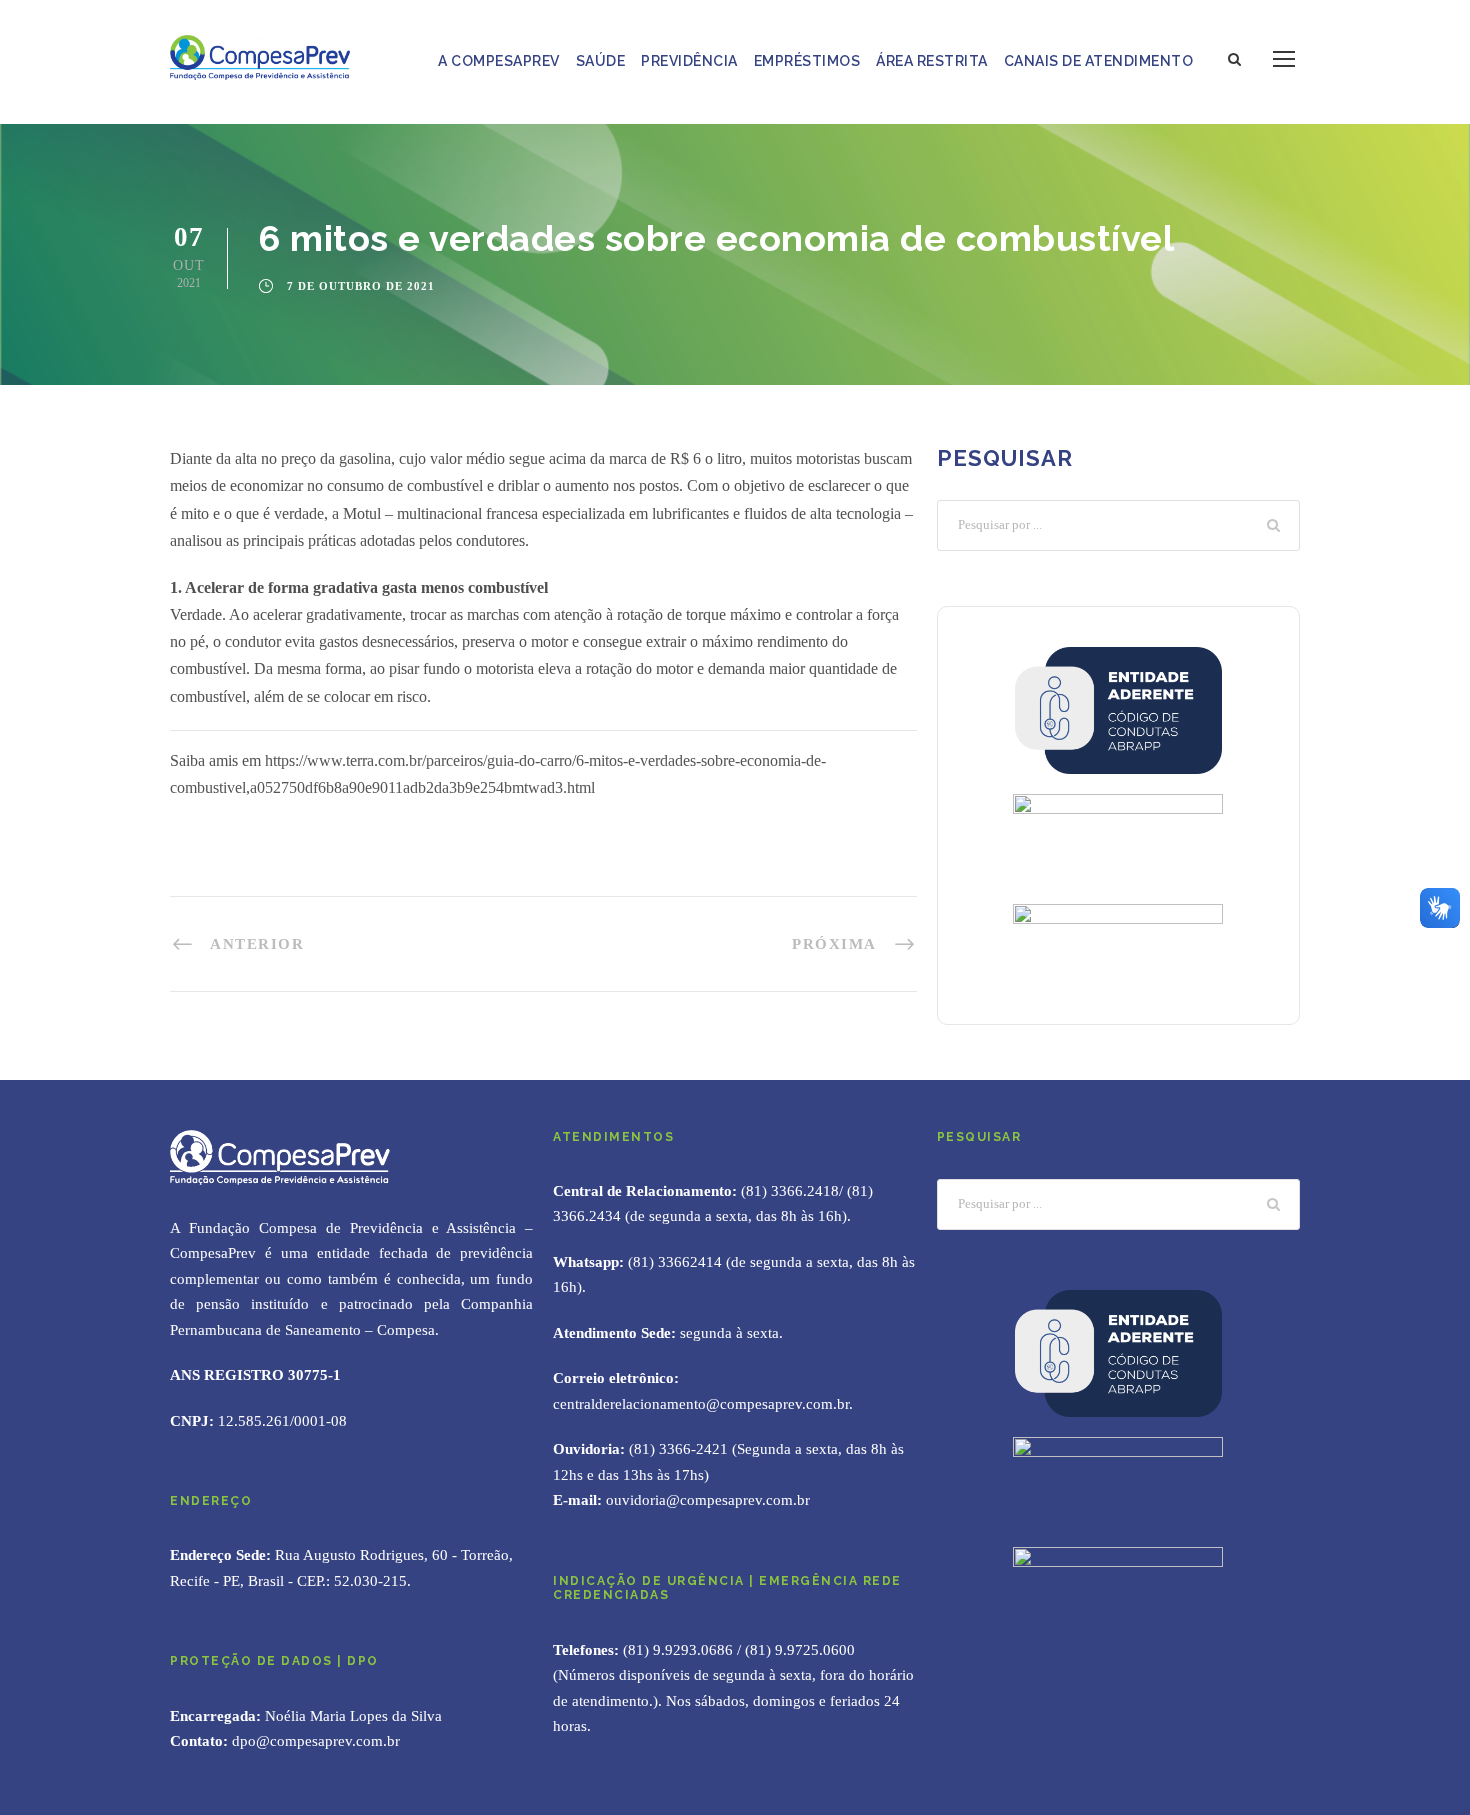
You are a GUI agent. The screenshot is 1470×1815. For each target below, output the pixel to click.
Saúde (601, 61)
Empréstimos (807, 61)
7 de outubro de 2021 (361, 286)
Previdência (689, 61)
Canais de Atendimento (1099, 61)
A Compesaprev (499, 61)
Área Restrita (932, 61)
